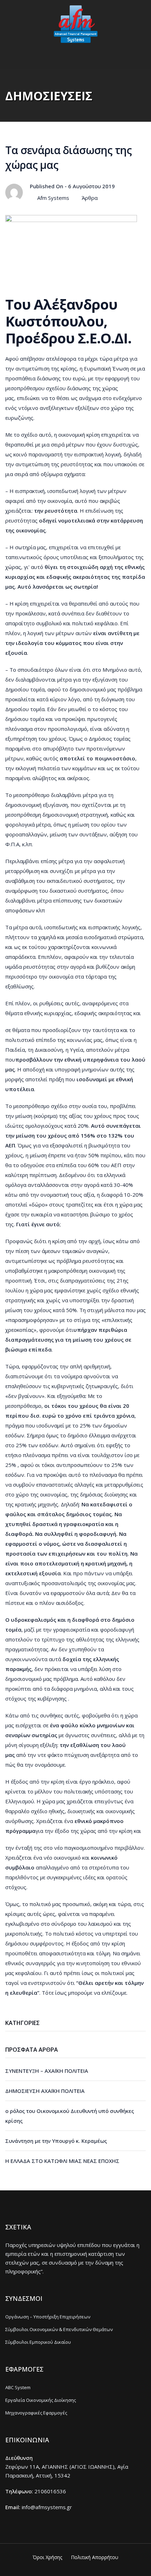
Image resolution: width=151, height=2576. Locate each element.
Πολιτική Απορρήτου (95, 2557)
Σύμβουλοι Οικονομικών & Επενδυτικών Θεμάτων (59, 2329)
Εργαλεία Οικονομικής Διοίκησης (41, 2400)
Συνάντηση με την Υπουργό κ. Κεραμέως (56, 2141)
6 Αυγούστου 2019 (91, 186)
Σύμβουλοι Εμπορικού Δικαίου (38, 2342)
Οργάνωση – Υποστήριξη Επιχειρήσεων (48, 2317)
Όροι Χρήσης (47, 2557)
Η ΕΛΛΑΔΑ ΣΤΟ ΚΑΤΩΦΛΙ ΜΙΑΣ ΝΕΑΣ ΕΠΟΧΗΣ (62, 2161)
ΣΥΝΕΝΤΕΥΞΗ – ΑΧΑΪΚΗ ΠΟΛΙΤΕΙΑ (47, 2071)
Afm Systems (53, 198)
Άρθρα (90, 198)
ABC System (18, 2387)
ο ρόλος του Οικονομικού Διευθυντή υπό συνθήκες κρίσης (70, 2116)
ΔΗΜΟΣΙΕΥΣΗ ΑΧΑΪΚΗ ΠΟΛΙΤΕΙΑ (45, 2091)
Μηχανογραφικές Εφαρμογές (36, 2413)
